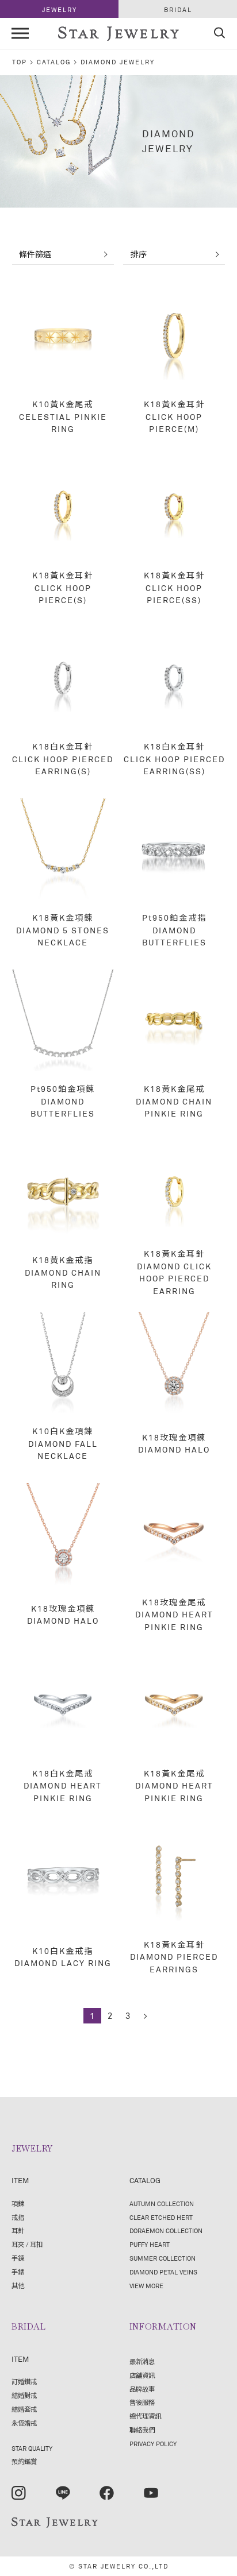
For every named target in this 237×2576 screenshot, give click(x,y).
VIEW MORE (146, 2286)
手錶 (18, 2272)
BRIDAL (178, 9)
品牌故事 (142, 2389)
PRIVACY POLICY (153, 2444)
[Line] (63, 2493)
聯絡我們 (142, 2430)
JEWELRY (60, 9)
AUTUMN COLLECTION (162, 2204)
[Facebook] (107, 2493)
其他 (18, 2286)
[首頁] (118, 35)
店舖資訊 (142, 2375)
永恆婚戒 (24, 2423)
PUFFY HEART (150, 2244)
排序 (139, 254)
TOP (20, 62)
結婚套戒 (24, 2409)
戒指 (18, 2217)
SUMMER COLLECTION (163, 2258)
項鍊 (18, 2204)
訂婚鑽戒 (24, 2382)
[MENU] (20, 33)
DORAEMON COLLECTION (166, 2231)
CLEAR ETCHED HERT (161, 2217)
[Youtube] (151, 2493)
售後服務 (142, 2402)
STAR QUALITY (32, 2448)
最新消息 (142, 2361)
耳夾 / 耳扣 (27, 2244)
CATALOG (54, 62)
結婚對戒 (24, 2395)
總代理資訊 (145, 2416)
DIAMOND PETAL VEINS (163, 2272)
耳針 (18, 2231)
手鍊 (18, 2258)
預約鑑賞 (24, 2461)
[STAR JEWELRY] (55, 2523)
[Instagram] (19, 2493)
